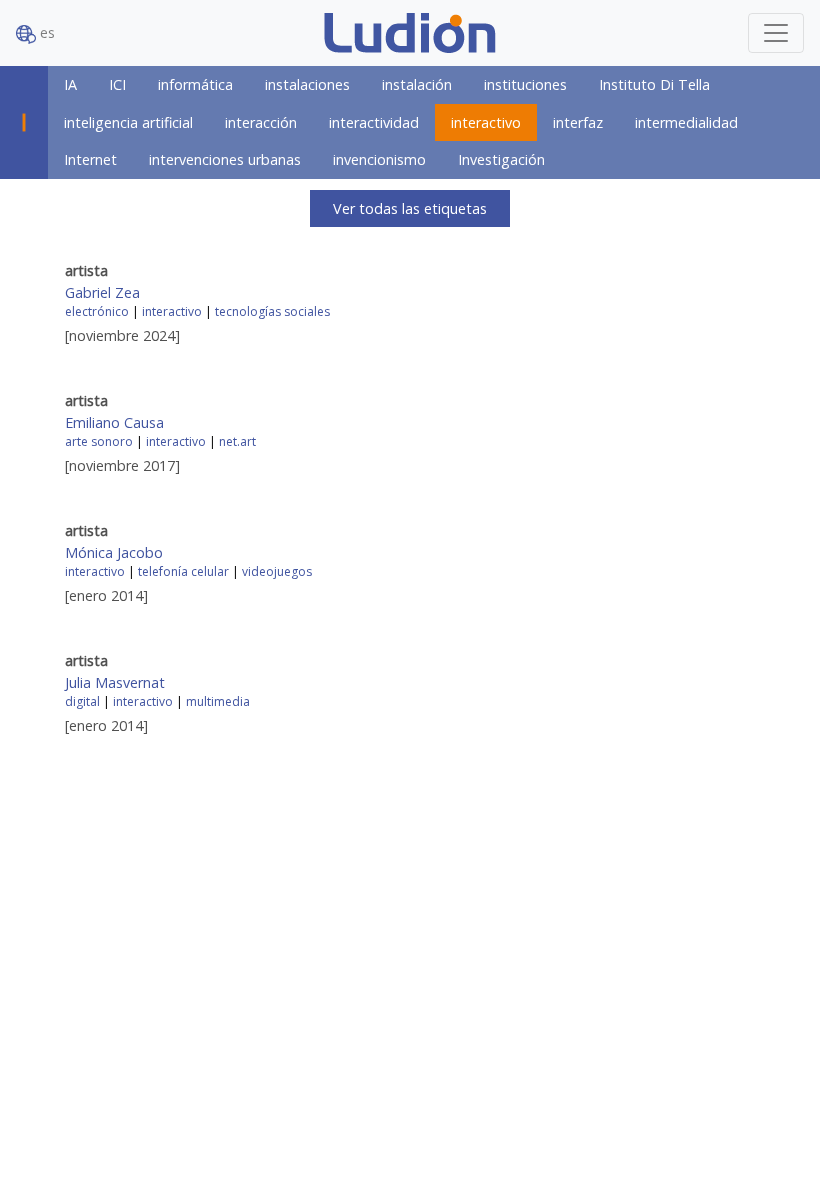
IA (70, 84)
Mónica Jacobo (114, 552)
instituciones (525, 84)
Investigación (501, 159)
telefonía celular (183, 571)
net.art (237, 441)
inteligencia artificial (128, 122)
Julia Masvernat (115, 682)
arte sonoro (99, 441)
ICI (117, 84)
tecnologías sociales (272, 311)
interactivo (486, 122)
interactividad (374, 122)
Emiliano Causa (114, 422)
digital (82, 701)
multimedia (218, 701)
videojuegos (277, 571)
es (45, 32)
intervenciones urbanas (225, 159)
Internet (90, 159)
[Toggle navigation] (776, 33)
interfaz (578, 122)
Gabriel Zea (102, 292)
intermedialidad (686, 122)
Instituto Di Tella (654, 84)
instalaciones (307, 84)
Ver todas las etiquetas (410, 208)
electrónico (97, 311)
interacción (261, 122)
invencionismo (379, 159)
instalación (417, 84)
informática (195, 84)
